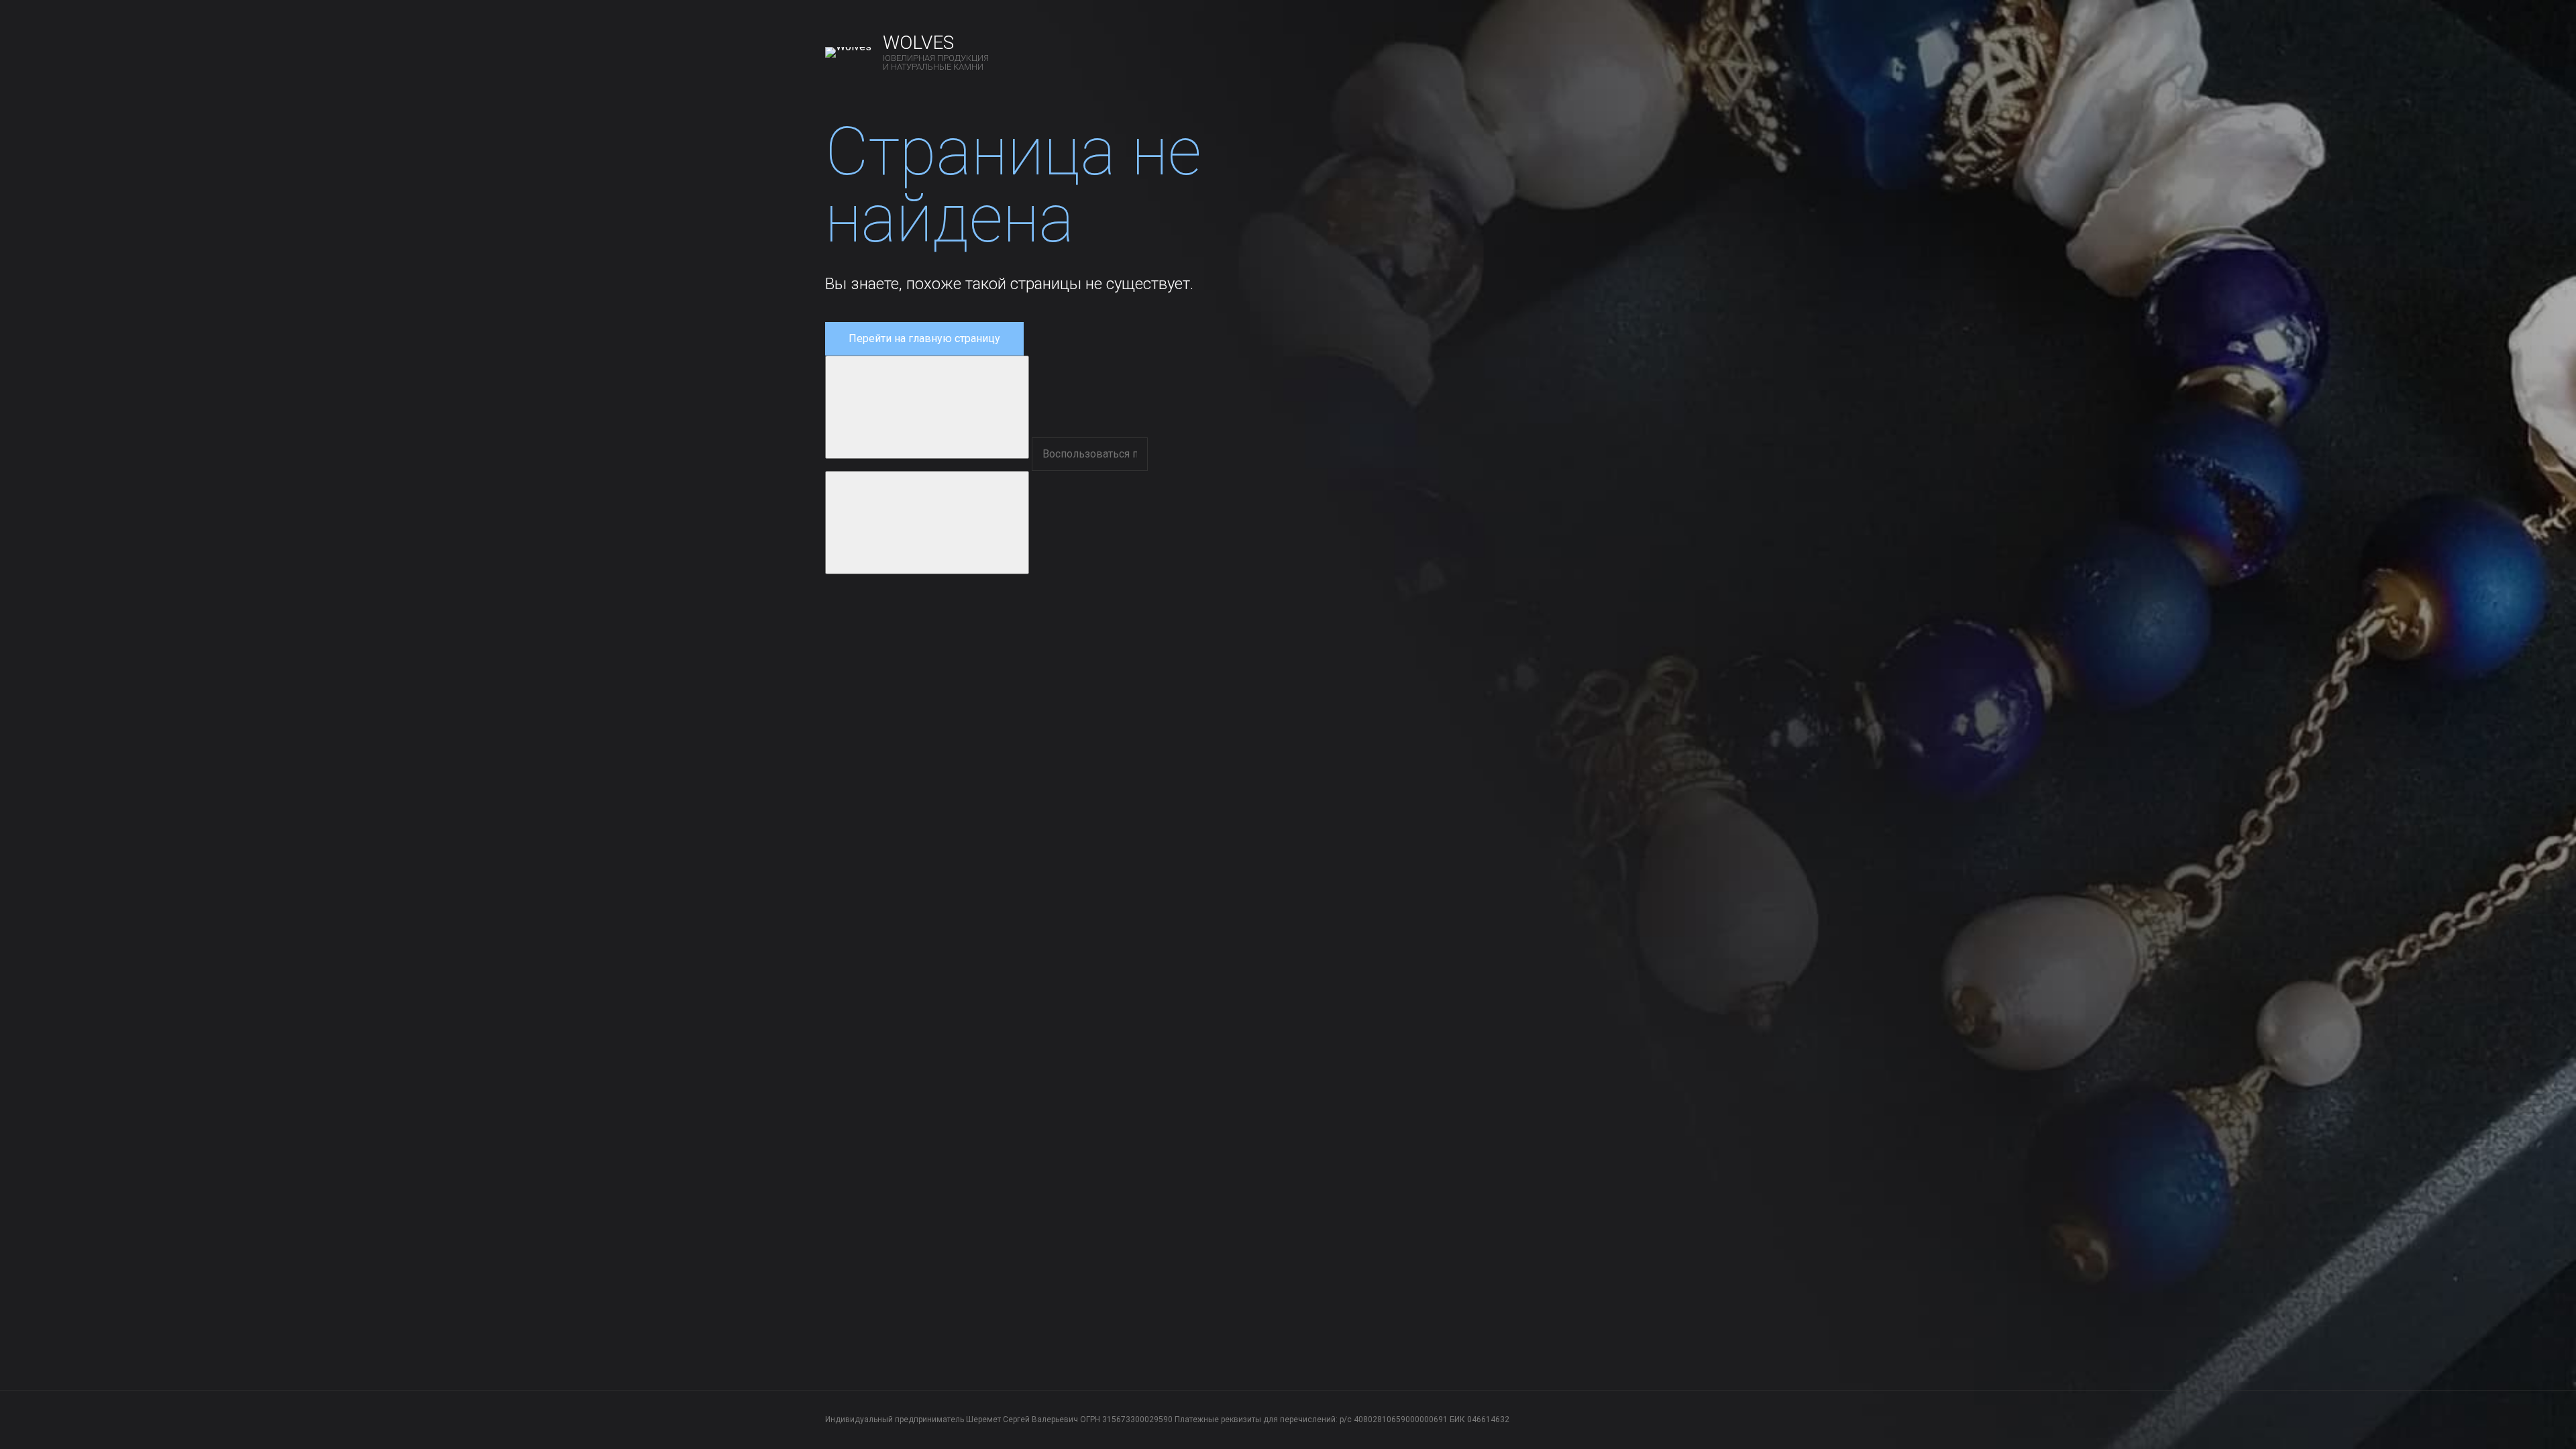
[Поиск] (927, 407)
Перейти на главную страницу (924, 338)
